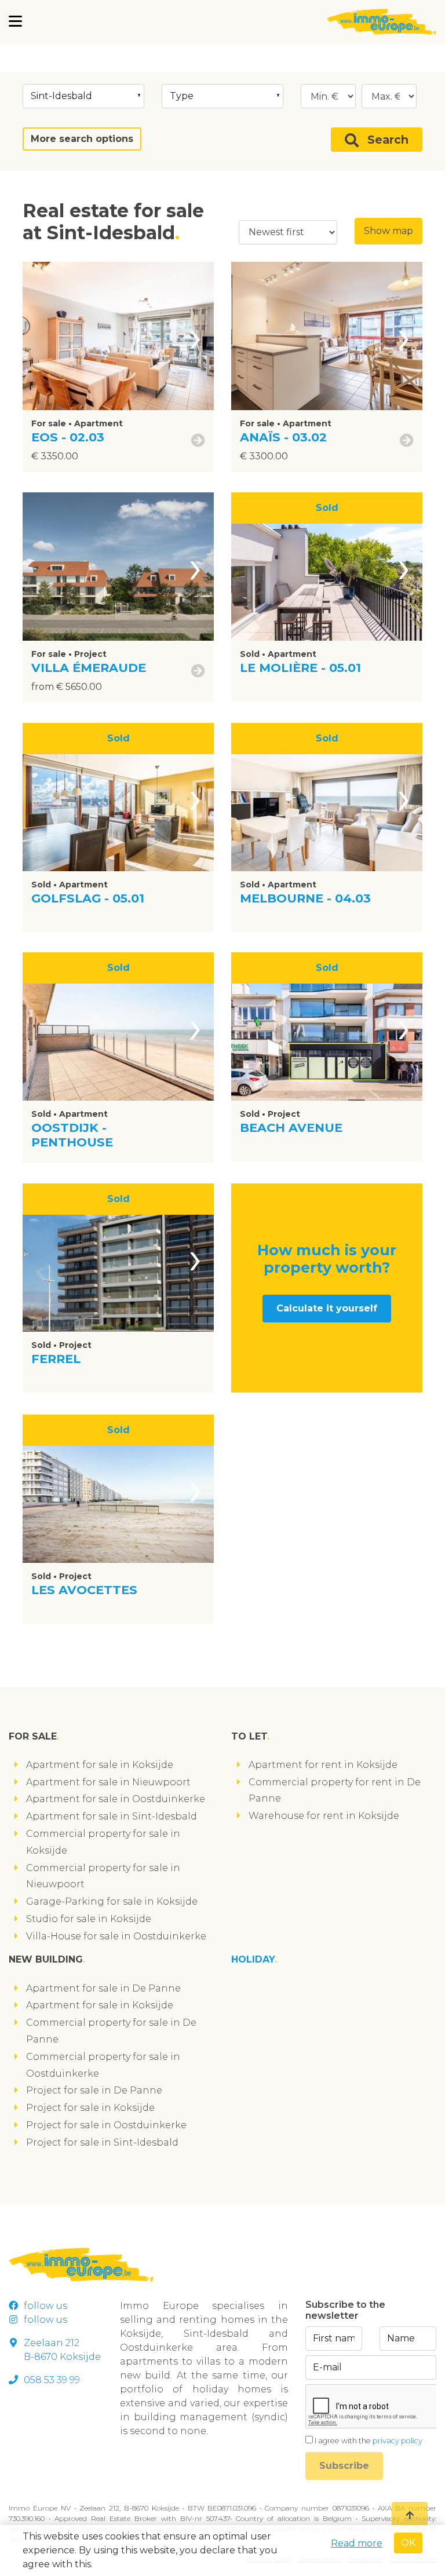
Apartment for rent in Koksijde (323, 1765)
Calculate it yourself (327, 1308)
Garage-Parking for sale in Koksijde (112, 1901)
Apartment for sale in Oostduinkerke (116, 1799)
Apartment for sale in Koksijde (100, 1765)
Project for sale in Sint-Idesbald (102, 2142)
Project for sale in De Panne (94, 2090)
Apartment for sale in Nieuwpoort (108, 1782)
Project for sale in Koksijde (90, 2108)
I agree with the (369, 2441)
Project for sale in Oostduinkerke (106, 2125)
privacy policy (397, 2441)
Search (388, 140)
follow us (45, 2306)
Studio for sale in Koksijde (89, 1919)
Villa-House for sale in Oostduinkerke (116, 1936)
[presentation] (195, 336)
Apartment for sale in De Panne (103, 1988)
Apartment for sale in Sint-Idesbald (112, 1816)
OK (408, 2543)
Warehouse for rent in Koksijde (324, 1816)
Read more (357, 2543)
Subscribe (344, 2466)
